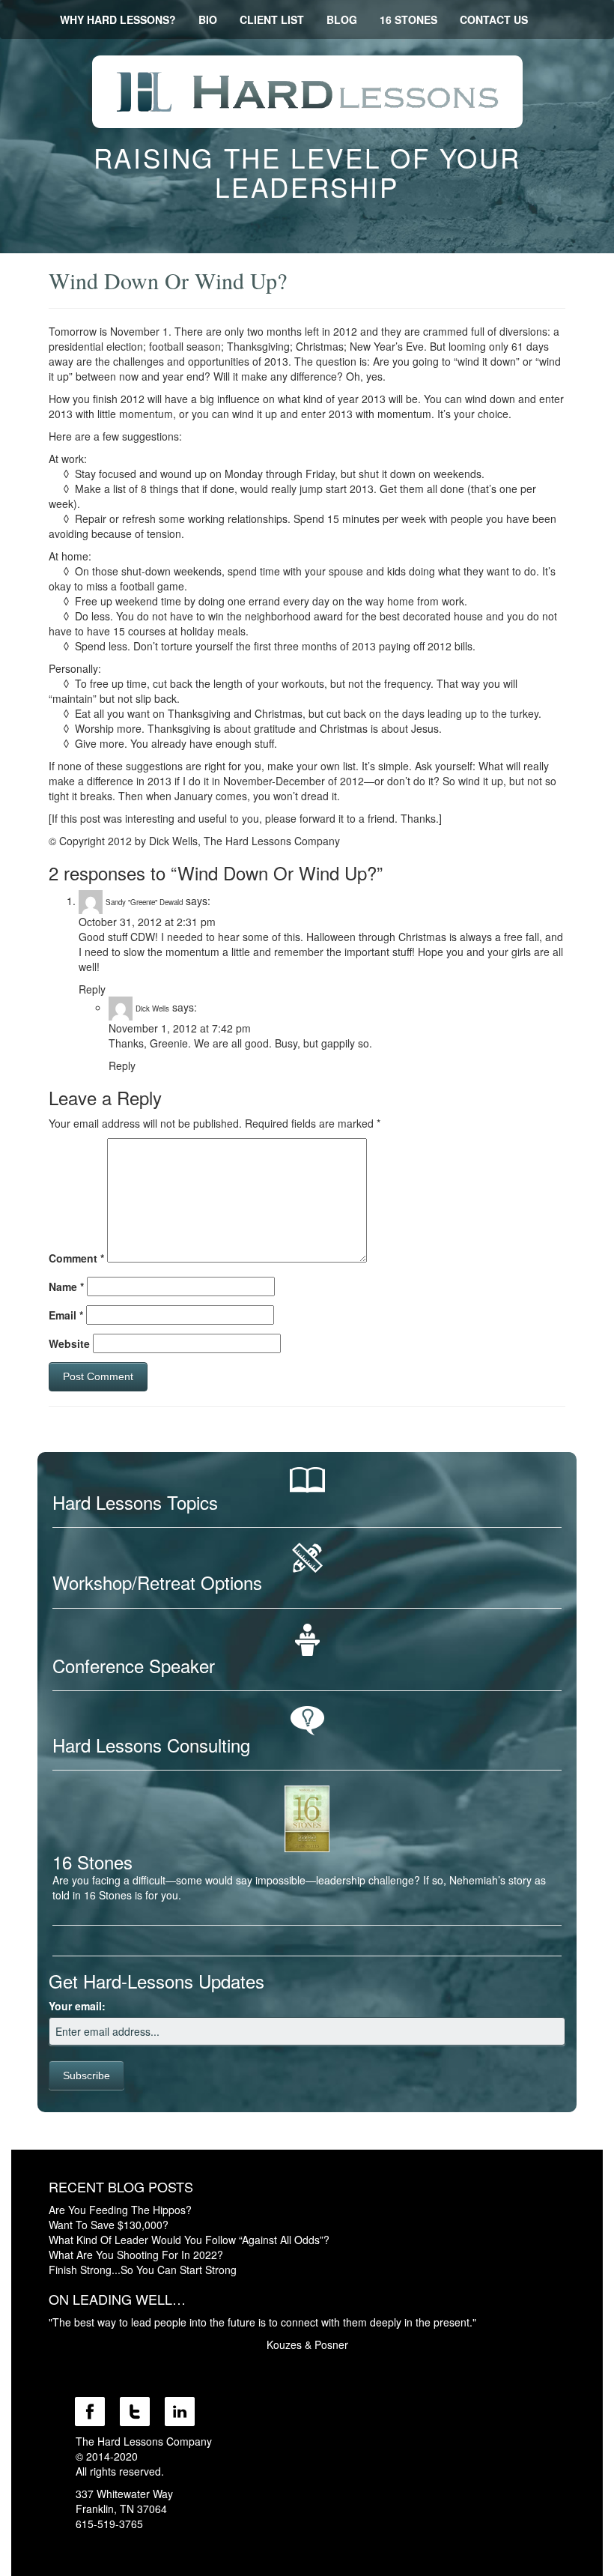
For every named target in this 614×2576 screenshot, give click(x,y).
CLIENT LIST (272, 19)
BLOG (342, 19)
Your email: (77, 2006)
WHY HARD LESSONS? (118, 19)
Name (66, 1287)
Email (66, 1315)
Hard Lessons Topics (135, 1502)
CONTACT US (494, 19)
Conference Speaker (134, 1665)
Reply (92, 989)
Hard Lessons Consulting (151, 1745)
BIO (208, 19)
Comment (76, 1258)
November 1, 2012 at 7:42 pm (180, 1028)
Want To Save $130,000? (109, 2225)
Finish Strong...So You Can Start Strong (143, 2270)
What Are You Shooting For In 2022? (136, 2255)
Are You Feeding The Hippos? (120, 2210)
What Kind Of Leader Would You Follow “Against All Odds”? (189, 2240)
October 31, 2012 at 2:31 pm (147, 922)
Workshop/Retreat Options (157, 1582)
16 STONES (408, 19)
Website (69, 1343)
